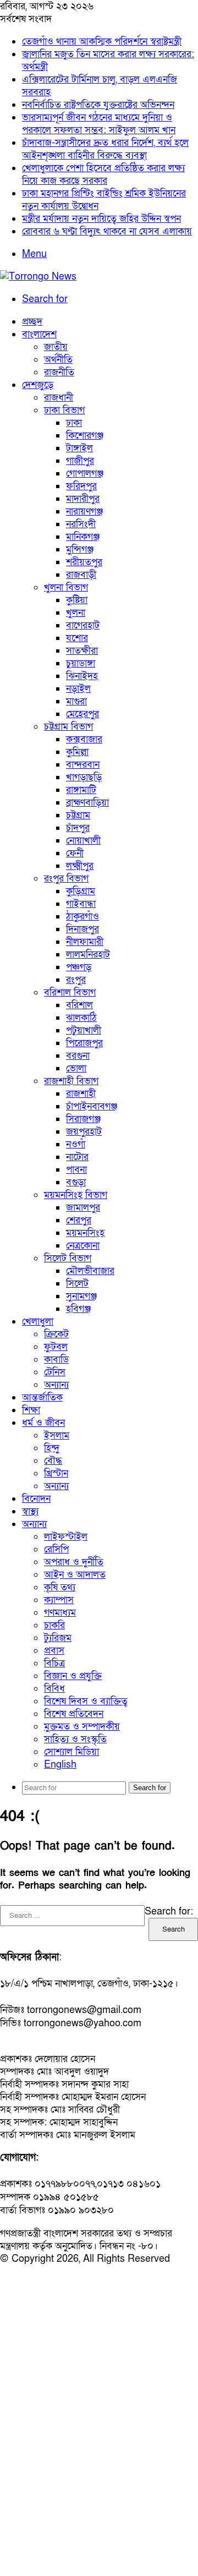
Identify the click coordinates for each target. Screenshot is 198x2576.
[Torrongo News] (38, 277)
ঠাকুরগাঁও (82, 917)
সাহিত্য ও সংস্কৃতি (75, 1739)
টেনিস (55, 1372)
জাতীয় (56, 347)
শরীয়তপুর (84, 562)
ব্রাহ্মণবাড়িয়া (87, 803)
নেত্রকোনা (83, 1246)
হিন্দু (52, 1448)
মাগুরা (76, 701)
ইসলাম (57, 1435)
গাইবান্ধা (81, 904)
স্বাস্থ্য (30, 1511)
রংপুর (76, 980)
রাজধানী (59, 398)
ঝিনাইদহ (82, 676)
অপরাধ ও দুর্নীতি (74, 1562)
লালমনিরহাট (88, 955)
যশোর (77, 638)
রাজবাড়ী (81, 575)
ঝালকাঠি (81, 1018)
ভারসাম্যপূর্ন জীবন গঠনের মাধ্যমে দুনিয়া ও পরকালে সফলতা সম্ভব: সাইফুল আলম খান (99, 124)
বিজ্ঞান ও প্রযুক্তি (73, 1676)
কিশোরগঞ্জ (85, 436)
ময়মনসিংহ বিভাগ (76, 1195)
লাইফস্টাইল (66, 1537)
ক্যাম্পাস (59, 1600)
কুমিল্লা (77, 752)
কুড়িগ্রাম (81, 891)
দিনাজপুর (82, 929)
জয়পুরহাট (84, 1132)
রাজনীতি (59, 372)
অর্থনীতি (58, 360)
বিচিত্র (54, 1663)
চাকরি (54, 1625)
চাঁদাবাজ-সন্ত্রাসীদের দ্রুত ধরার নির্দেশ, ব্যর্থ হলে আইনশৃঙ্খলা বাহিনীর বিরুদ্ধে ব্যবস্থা (105, 149)
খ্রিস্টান (56, 1473)
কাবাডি (56, 1360)
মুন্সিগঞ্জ (80, 549)
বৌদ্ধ (53, 1461)
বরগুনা (78, 1056)
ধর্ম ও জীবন (43, 1423)
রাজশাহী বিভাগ (71, 1081)
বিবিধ (54, 1689)
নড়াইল (78, 689)
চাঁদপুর (78, 828)
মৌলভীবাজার (90, 1271)
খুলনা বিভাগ (66, 587)
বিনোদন (36, 1499)
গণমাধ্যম (60, 1613)
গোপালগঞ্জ (85, 474)
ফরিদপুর (81, 486)
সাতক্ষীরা (82, 651)
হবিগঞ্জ (78, 1309)
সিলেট (77, 1284)
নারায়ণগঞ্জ (84, 512)
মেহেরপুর (82, 714)
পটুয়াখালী (84, 1030)
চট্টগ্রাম (78, 815)
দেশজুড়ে (38, 385)
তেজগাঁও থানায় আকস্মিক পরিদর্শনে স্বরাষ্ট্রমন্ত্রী (102, 42)
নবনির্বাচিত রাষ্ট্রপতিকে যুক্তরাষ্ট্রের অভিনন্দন (98, 105)
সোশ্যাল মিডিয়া (71, 1752)
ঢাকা (74, 423)
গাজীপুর (80, 461)
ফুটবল (56, 1347)
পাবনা (76, 1170)
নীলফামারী (85, 942)
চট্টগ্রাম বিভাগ (68, 727)
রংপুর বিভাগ (66, 879)
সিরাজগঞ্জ (83, 1119)
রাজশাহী (81, 1094)
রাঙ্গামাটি (81, 790)
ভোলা (76, 1068)
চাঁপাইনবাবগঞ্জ (92, 1106)
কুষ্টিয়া (77, 600)
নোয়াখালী (83, 841)
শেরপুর (79, 1220)
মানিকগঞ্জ (83, 537)
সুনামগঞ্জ (81, 1296)
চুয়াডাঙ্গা (81, 663)
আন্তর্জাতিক (42, 1398)
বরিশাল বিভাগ (70, 992)
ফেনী (75, 853)
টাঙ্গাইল (79, 448)
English (60, 1765)
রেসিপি (56, 1549)
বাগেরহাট (83, 625)
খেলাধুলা (38, 1322)
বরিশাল (79, 1005)
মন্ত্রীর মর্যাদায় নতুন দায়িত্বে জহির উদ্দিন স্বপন (101, 219)
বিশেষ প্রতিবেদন (74, 1714)
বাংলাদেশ (39, 334)
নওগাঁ (76, 1144)
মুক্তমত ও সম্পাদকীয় (82, 1727)
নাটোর (77, 1157)
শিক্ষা (31, 1410)
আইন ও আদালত (75, 1575)
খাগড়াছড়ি (84, 777)
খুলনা (76, 613)
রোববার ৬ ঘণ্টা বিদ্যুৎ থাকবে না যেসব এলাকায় (107, 231)
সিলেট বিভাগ (68, 1258)
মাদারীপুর (83, 499)
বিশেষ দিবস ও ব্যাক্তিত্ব (86, 1701)
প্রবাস (54, 1651)
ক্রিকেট (56, 1334)
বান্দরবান (83, 765)
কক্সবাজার (84, 739)
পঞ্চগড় (79, 967)
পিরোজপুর (84, 1043)
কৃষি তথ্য (60, 1587)
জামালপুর (83, 1208)
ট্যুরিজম (58, 1638)
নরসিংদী (81, 524)
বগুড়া (76, 1182)
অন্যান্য (56, 1385)
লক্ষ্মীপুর (80, 866)
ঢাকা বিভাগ (64, 410)
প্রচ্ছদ (32, 322)
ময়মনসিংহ (85, 1233)
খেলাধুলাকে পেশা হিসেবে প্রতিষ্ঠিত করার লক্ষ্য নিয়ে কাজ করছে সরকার (103, 174)
